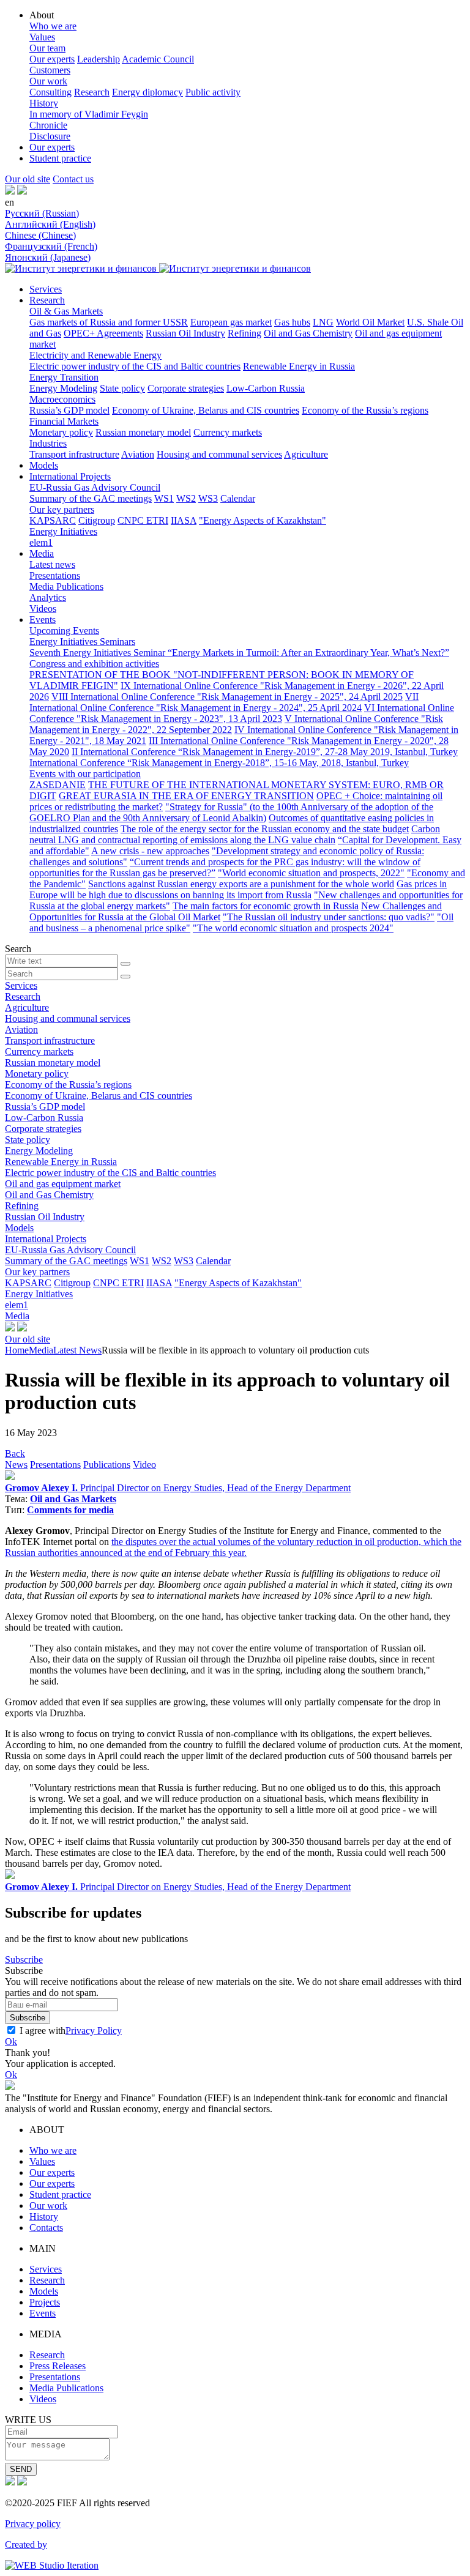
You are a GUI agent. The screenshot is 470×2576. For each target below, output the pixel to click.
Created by (26, 2544)
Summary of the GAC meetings (91, 498)
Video (144, 1465)
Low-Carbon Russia (266, 388)
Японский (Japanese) (48, 257)
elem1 (41, 542)
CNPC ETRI (143, 520)
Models (44, 465)
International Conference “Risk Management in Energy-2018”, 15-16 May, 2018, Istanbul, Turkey (219, 763)
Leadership (99, 59)
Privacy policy (33, 2524)
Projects (45, 2302)
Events (43, 620)
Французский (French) (51, 246)
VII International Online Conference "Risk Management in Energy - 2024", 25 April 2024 (224, 702)
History (44, 103)
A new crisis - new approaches (150, 851)
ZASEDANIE (58, 785)
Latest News (77, 1350)
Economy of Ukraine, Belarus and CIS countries (206, 410)
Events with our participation (85, 774)
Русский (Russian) (42, 213)
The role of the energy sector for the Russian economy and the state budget (265, 829)
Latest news (52, 564)
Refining (244, 333)
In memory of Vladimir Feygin (89, 114)
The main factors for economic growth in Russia (266, 906)
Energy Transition (64, 377)
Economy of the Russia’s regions (365, 410)
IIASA (184, 520)
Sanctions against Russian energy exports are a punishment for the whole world (241, 884)
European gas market (231, 322)
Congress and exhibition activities (94, 664)
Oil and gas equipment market (63, 1184)
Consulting (50, 92)
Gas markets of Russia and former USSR (109, 322)
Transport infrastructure (74, 454)
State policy (122, 388)
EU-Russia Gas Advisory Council (95, 487)
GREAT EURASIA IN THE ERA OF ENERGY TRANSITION (186, 796)
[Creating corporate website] (52, 2565)
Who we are (53, 26)
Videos (43, 609)
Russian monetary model (143, 432)
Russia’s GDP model (69, 410)
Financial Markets (64, 421)
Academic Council (158, 59)
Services (46, 289)
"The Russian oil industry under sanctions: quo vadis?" (329, 917)
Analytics (48, 597)
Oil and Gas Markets (73, 1499)
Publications (107, 1465)
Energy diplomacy (147, 92)
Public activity (213, 92)
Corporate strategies (186, 388)
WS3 (208, 498)
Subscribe (24, 1960)
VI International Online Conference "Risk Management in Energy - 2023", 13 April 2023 (242, 713)
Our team (47, 48)
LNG (323, 322)
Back (15, 1454)
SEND (21, 2469)
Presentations (55, 575)
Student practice (60, 158)
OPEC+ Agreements (103, 333)
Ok (11, 2042)
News (16, 1465)
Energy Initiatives (63, 531)
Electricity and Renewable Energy (95, 355)
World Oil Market (370, 322)
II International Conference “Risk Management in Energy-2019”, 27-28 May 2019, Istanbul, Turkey (265, 752)
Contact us (73, 179)
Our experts (52, 59)
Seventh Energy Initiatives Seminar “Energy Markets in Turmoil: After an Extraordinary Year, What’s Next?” (239, 653)
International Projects (70, 476)
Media (42, 553)
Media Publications (66, 586)
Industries (48, 443)
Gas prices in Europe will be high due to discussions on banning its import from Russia (238, 889)
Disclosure (50, 136)
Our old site (28, 179)
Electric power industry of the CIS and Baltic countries (135, 366)
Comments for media (70, 1510)
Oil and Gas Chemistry (308, 333)
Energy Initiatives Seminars (82, 642)
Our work (48, 81)
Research (92, 92)
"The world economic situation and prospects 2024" (293, 928)
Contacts (46, 2228)
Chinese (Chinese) (40, 235)
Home (17, 1350)
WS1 (164, 498)
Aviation (138, 454)
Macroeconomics (62, 399)
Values (42, 37)
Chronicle (48, 125)
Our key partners (62, 509)
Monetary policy (61, 432)
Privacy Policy (94, 2031)
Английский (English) (50, 224)
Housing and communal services (219, 454)
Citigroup (97, 520)
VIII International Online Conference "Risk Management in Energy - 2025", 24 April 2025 (227, 697)
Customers (50, 70)
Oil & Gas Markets (66, 311)
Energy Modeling (63, 388)
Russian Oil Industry (185, 333)
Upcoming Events (64, 631)
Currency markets (228, 432)
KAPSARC (53, 520)
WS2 (186, 498)
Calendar (238, 498)
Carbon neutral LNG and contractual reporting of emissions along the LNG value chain (235, 834)
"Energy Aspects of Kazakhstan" (263, 520)
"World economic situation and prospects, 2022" (311, 873)
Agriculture (306, 454)
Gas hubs (292, 322)
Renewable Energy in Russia (299, 366)
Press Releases (58, 2366)
